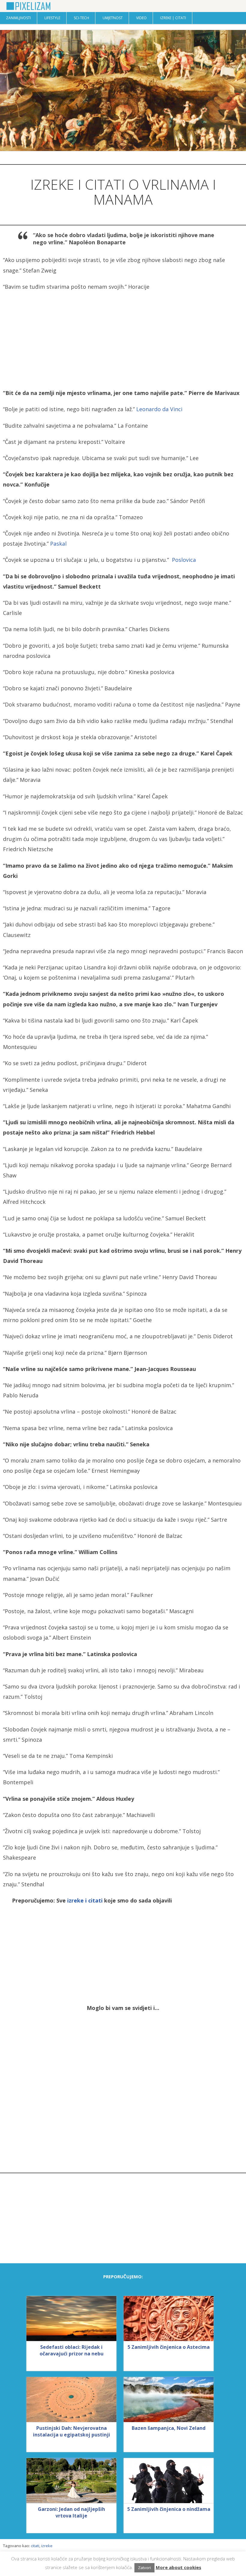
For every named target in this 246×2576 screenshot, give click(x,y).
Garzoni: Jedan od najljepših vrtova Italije (71, 2512)
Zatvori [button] (144, 2568)
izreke (47, 2546)
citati (35, 2546)
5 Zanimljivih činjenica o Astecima (169, 2347)
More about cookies (178, 2567)
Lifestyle (52, 18)
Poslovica (184, 560)
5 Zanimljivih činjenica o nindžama (169, 2509)
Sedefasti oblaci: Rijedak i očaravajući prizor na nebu (72, 2350)
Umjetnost (113, 18)
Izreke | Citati (173, 18)
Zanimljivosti (18, 18)
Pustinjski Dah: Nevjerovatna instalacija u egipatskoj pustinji (72, 2431)
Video (141, 18)
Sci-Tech (81, 18)
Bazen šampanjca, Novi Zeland (169, 2428)
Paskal (58, 544)
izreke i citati (85, 1900)
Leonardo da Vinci (159, 409)
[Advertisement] (123, 340)
